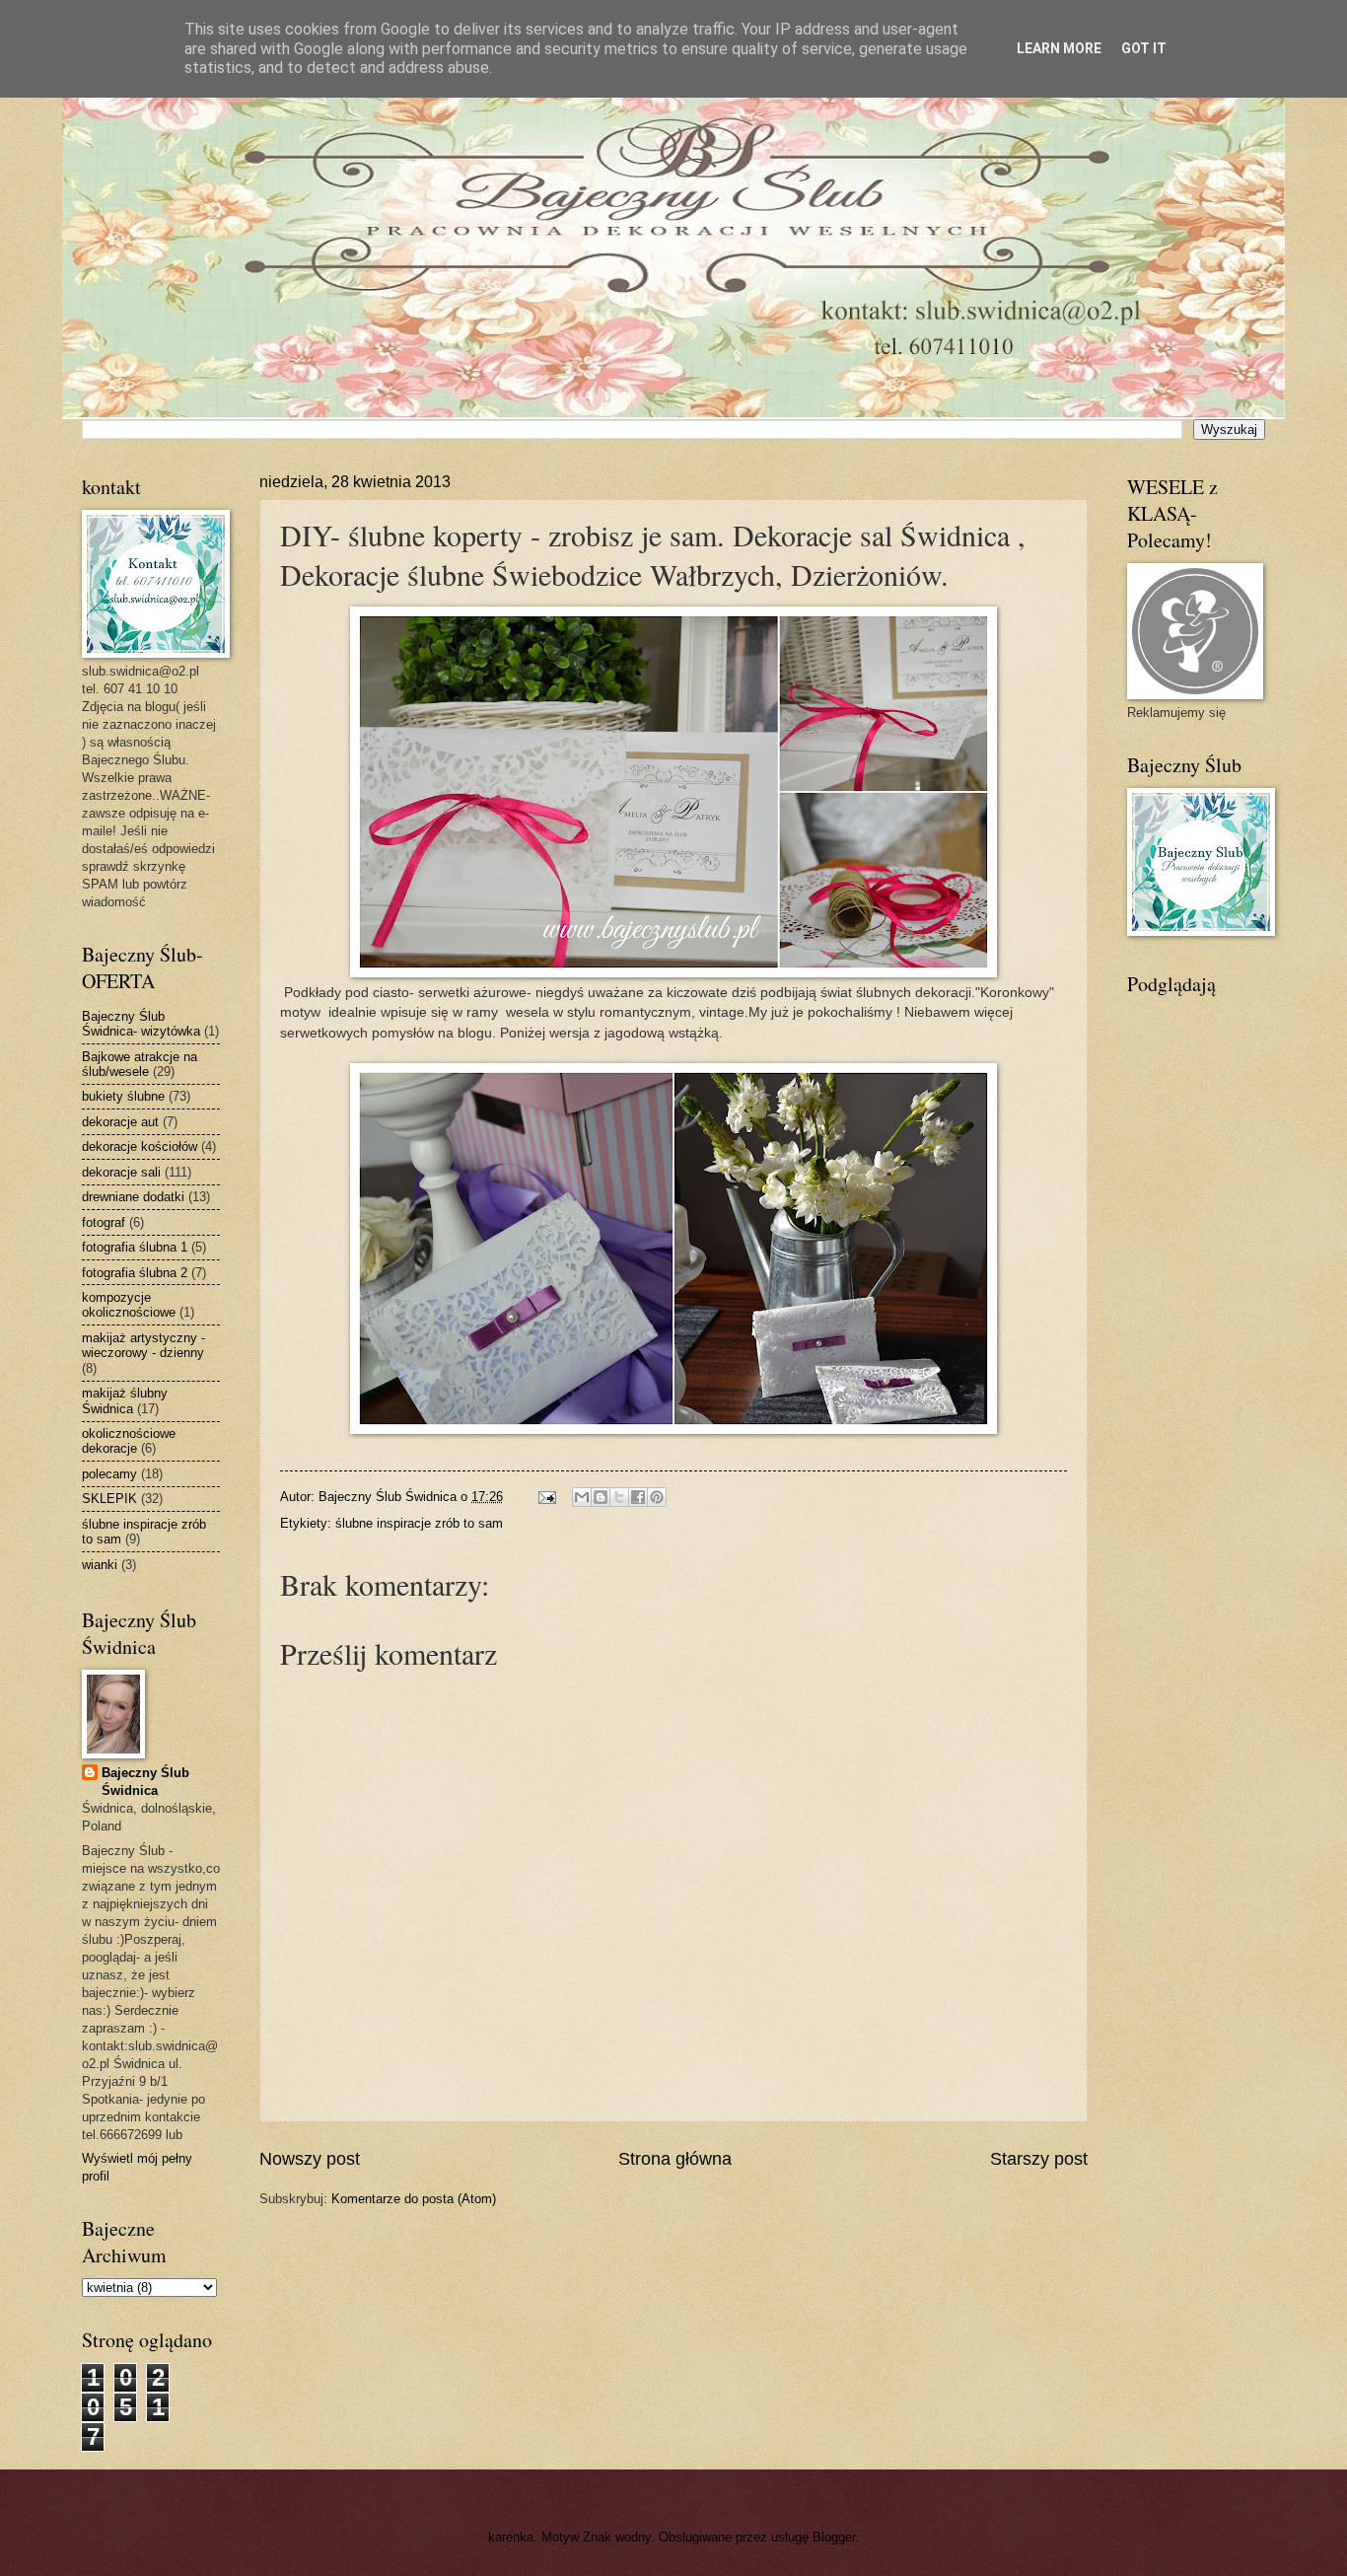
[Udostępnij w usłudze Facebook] (638, 1497)
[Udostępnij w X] (619, 1497)
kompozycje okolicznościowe (129, 1305)
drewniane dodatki (133, 1197)
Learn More (1059, 48)
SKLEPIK (109, 1499)
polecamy (109, 1474)
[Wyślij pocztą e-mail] (582, 1497)
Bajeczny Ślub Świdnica (145, 1782)
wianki (100, 1565)
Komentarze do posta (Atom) (414, 2199)
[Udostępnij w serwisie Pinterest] (657, 1497)
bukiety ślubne (123, 1096)
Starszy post (1039, 2159)
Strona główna (675, 2159)
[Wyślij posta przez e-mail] (546, 1497)
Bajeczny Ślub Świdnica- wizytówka (141, 1024)
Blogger (834, 2537)
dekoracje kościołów (140, 1146)
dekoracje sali (121, 1172)
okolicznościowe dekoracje (129, 1441)
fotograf (104, 1222)
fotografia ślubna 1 (135, 1247)
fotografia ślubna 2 (135, 1273)
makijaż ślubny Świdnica (125, 1400)
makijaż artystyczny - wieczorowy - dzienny (143, 1345)
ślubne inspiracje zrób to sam (419, 1523)
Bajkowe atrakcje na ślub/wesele (140, 1064)
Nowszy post (310, 2159)
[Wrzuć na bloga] (601, 1497)
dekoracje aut (120, 1122)
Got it (1144, 48)
